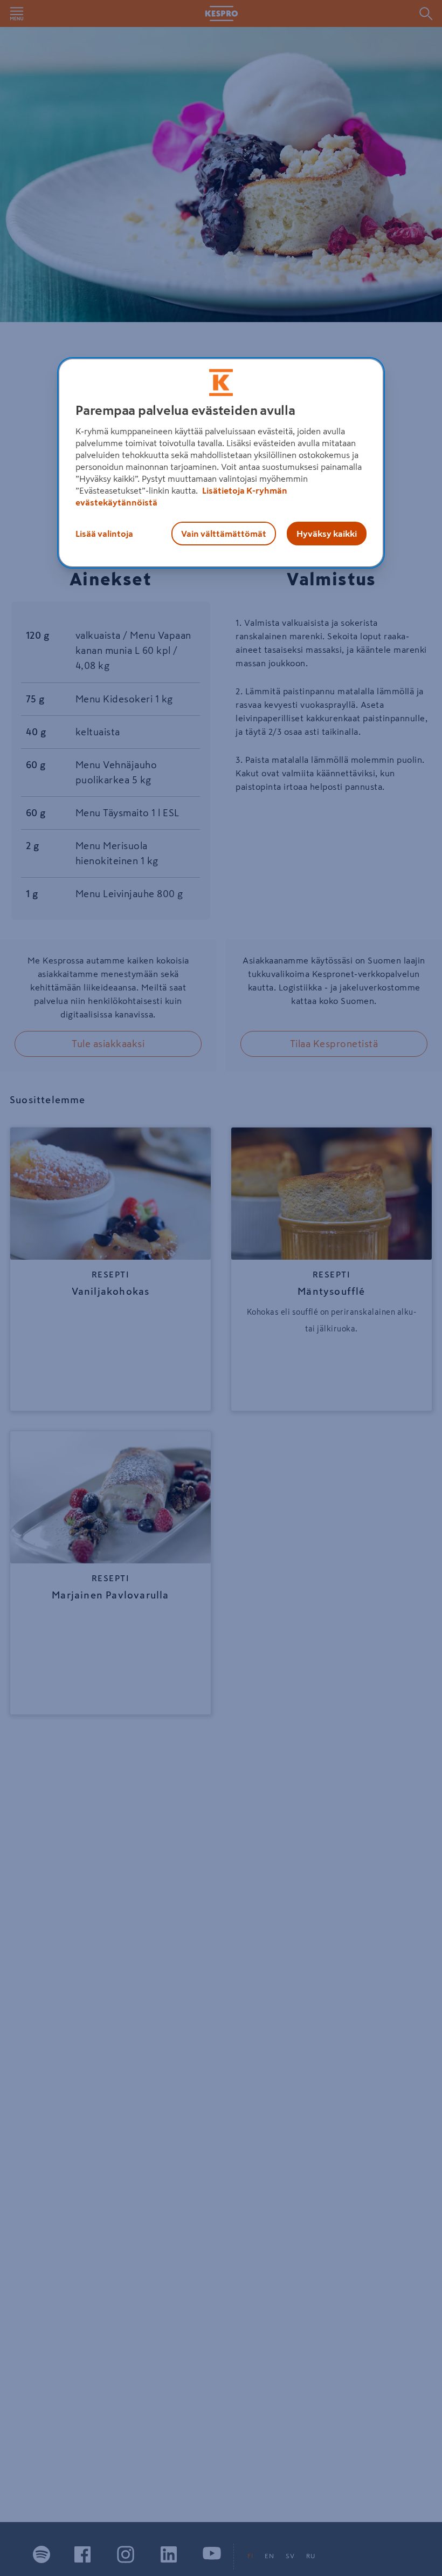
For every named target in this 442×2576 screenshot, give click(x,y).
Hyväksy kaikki (327, 534)
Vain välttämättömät (224, 534)
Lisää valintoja (104, 534)
